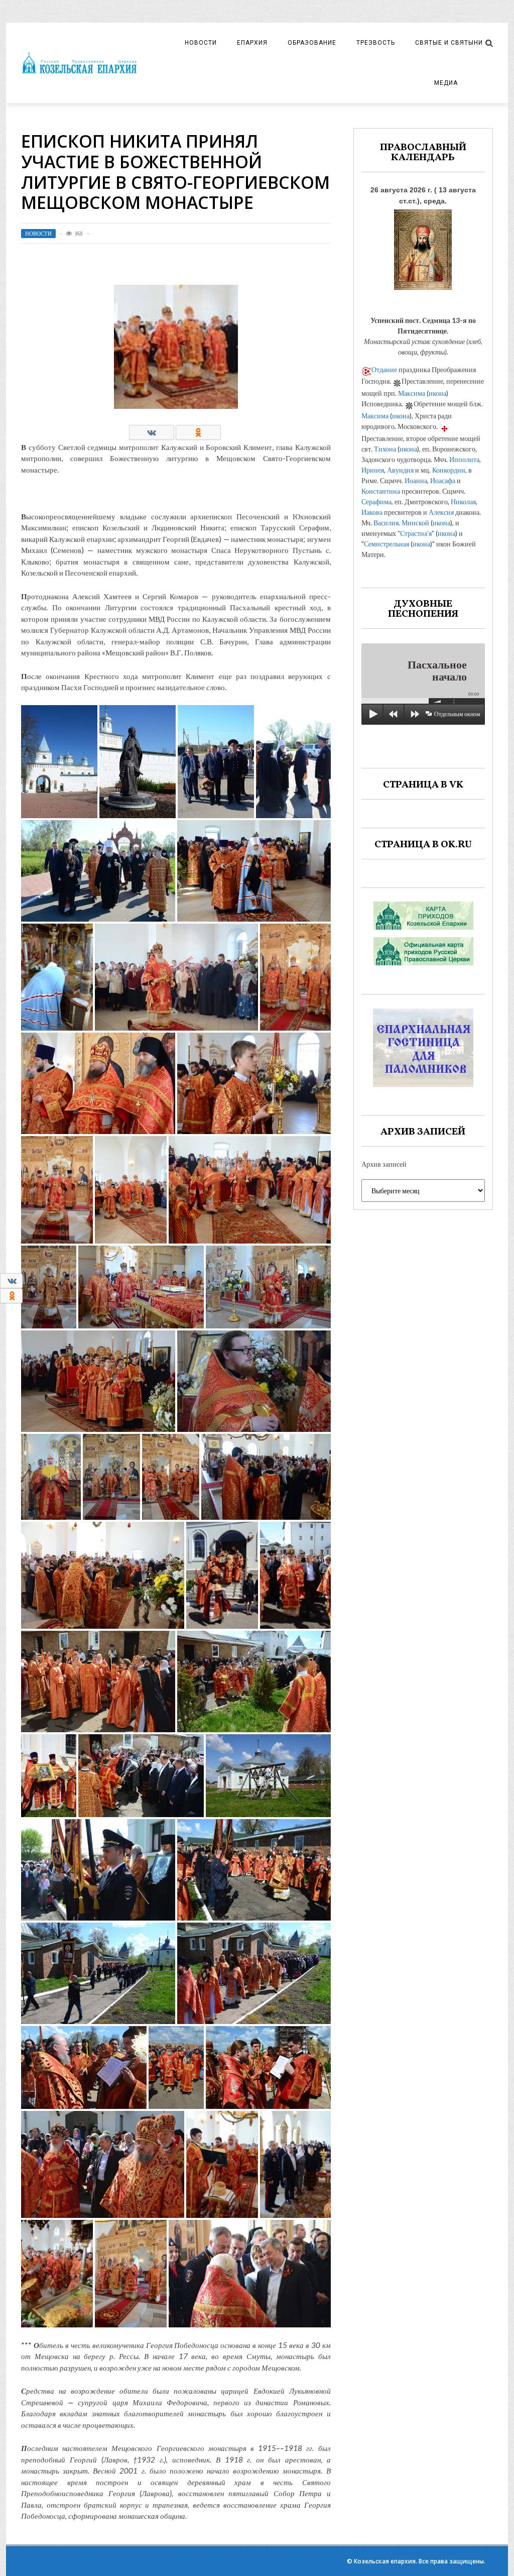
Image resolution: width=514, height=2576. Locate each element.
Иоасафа (443, 480)
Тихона (385, 449)
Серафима (376, 501)
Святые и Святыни (449, 43)
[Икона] (423, 247)
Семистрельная (387, 544)
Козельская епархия (385, 2561)
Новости (201, 43)
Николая (463, 501)
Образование (312, 43)
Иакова (372, 512)
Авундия (400, 470)
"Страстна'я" (416, 533)
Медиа (446, 83)
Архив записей (384, 1164)
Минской (415, 523)
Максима (412, 393)
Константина (381, 491)
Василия (386, 523)
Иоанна (416, 480)
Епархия (252, 43)
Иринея (373, 470)
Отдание (384, 369)
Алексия (441, 512)
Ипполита (464, 459)
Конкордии (449, 470)
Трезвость (376, 43)
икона (437, 393)
